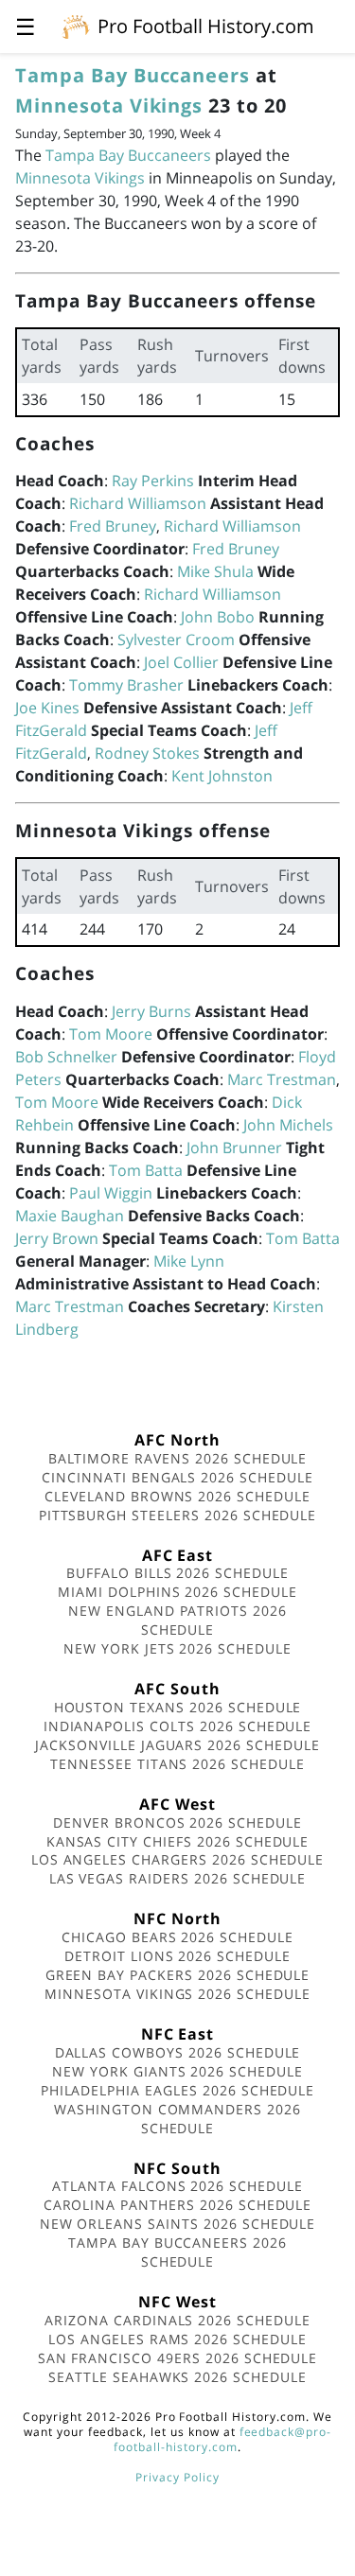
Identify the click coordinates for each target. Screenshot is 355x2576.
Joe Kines (47, 708)
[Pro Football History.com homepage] (76, 26)
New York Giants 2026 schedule (177, 2071)
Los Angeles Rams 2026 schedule (177, 2339)
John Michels (288, 1125)
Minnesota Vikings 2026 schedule (177, 1994)
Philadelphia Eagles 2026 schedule (178, 2090)
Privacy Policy (177, 2477)
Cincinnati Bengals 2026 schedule (177, 1477)
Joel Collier (181, 662)
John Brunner (234, 1148)
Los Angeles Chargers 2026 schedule (178, 1859)
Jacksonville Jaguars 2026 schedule (177, 1745)
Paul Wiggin (111, 1193)
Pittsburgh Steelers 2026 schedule (178, 1515)
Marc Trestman (282, 1079)
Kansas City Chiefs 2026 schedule (178, 1841)
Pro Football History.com (206, 26)
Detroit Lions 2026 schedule (177, 1956)
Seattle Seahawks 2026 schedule (177, 2377)
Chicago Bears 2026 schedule (177, 1937)
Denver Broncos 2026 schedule (177, 1822)
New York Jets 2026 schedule (177, 1648)
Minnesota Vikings (109, 105)
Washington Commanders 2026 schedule (177, 2119)
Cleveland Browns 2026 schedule (177, 1496)
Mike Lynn (189, 1261)
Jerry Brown (57, 1238)
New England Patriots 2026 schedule (177, 1620)
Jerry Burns (151, 1011)
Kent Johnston (222, 776)
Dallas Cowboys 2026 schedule (178, 2052)
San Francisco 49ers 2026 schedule (178, 2358)
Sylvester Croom (176, 640)
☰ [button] (26, 26)
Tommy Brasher (126, 685)
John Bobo (218, 617)
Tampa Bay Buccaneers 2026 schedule (177, 2252)
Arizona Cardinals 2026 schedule (177, 2320)
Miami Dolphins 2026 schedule (177, 1592)
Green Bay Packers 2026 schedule (178, 1975)
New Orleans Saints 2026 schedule (178, 2224)
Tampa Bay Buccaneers (133, 75)
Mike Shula (215, 571)
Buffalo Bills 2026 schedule (177, 1573)
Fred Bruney (113, 526)
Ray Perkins (153, 481)
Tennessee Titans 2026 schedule (177, 1764)
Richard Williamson (138, 503)
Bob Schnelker (66, 1057)
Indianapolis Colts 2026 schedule (178, 1726)
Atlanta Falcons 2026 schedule (177, 2186)
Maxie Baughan (70, 1216)
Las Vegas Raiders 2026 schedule (178, 1878)
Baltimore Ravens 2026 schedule (178, 1458)
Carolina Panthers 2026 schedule (178, 2205)
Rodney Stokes (147, 753)
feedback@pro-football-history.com (222, 2439)
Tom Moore (111, 1034)
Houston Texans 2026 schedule (178, 1707)
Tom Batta (146, 1170)
